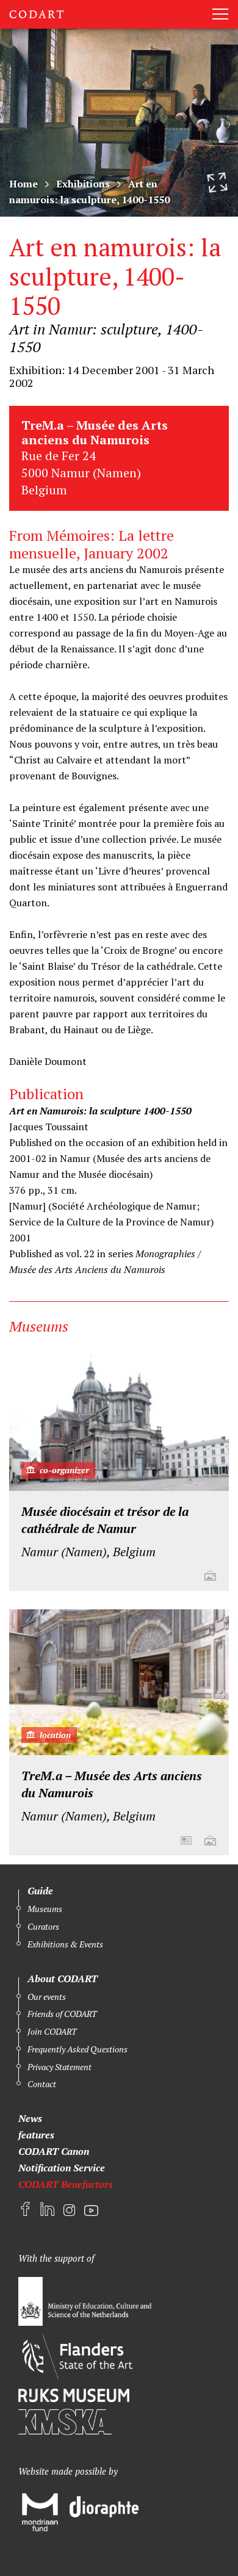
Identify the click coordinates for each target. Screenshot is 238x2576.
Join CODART (52, 2031)
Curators (43, 1926)
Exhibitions (83, 184)
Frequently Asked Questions (78, 2049)
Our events (47, 1997)
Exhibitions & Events (65, 1944)
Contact (42, 2084)
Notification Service (62, 2168)
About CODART (63, 1979)
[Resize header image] (217, 182)
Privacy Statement (60, 2067)
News (30, 2118)
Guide (40, 1891)
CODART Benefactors (66, 2184)
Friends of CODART (62, 2014)
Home (23, 184)
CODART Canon (54, 2151)
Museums (45, 1909)
